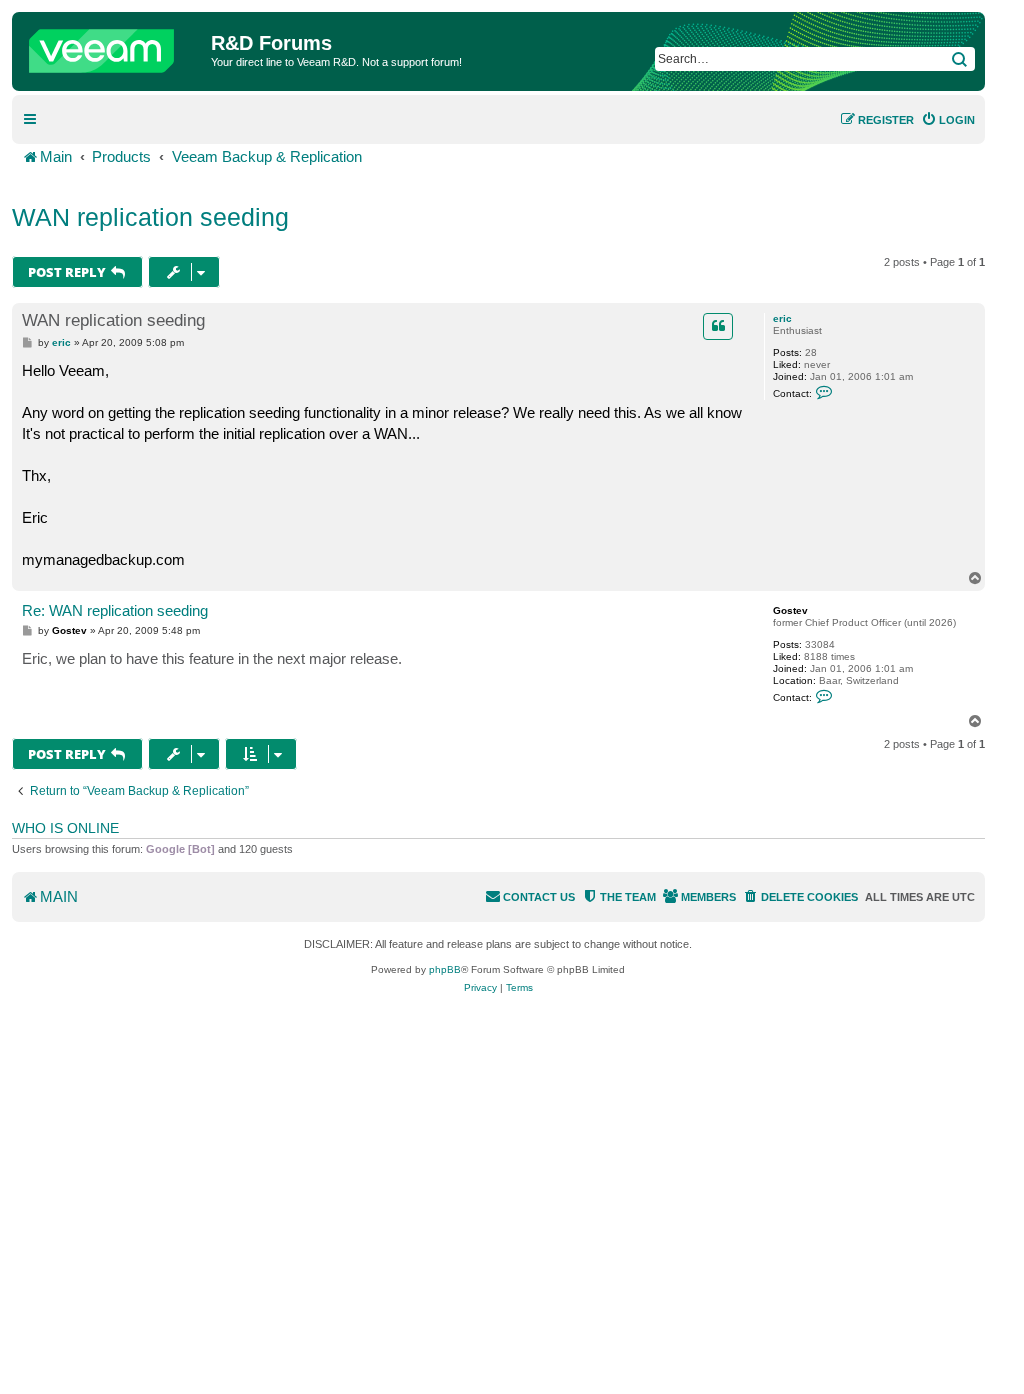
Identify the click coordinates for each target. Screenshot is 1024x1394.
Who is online (65, 828)
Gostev (790, 610)
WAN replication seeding (150, 217)
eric (782, 318)
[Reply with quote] (718, 326)
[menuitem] (948, 120)
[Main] (114, 46)
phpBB (445, 969)
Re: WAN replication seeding (115, 610)
